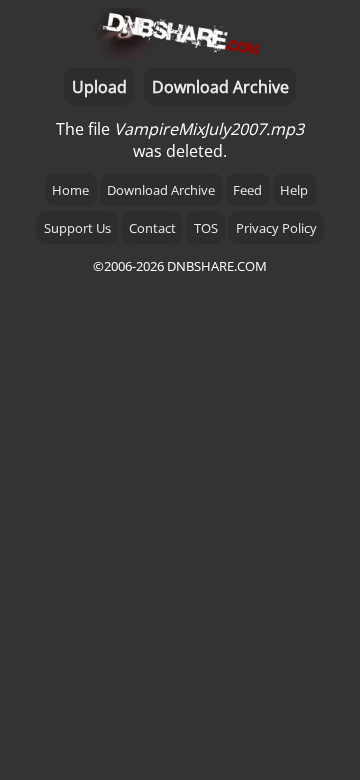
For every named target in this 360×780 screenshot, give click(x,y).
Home (70, 190)
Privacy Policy (276, 228)
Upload (99, 87)
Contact (152, 228)
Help (294, 190)
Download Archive (220, 87)
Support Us (77, 228)
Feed (247, 190)
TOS (206, 228)
